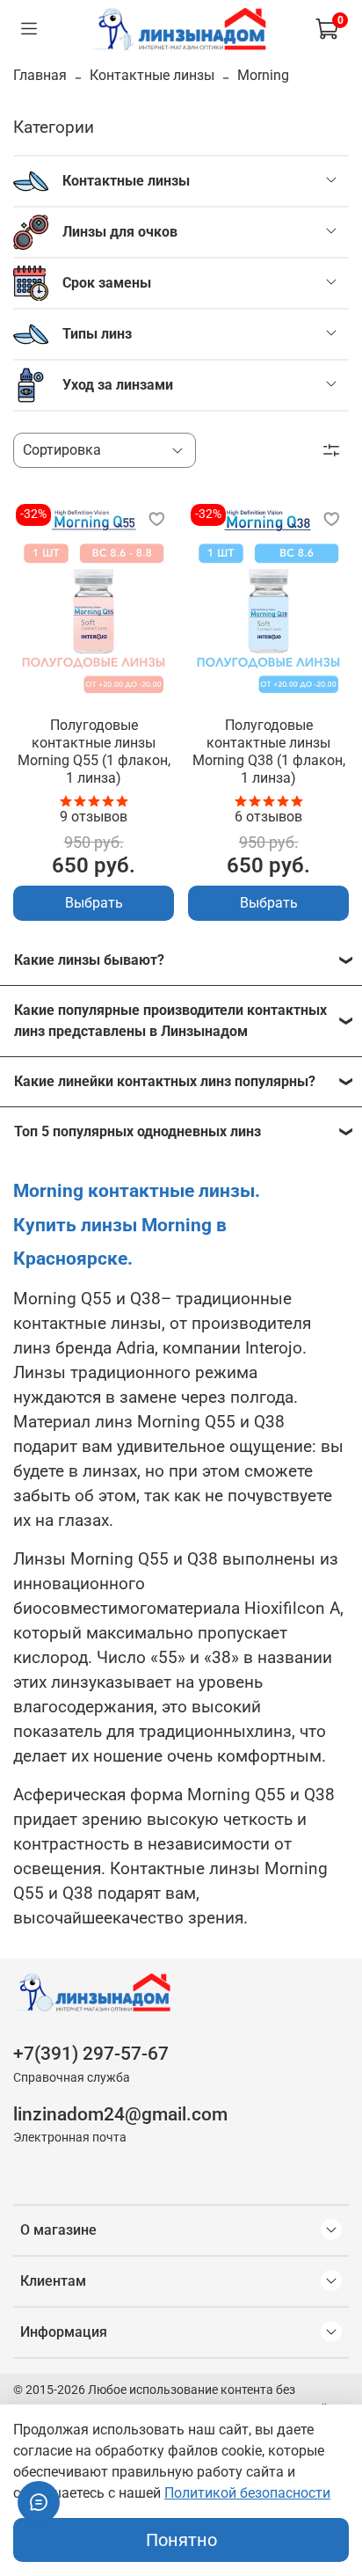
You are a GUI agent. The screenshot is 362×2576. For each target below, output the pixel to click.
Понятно (181, 2540)
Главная (40, 75)
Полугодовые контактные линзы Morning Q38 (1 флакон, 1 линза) (269, 752)
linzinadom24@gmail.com (120, 2114)
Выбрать (94, 903)
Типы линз (97, 334)
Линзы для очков (120, 232)
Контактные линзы (152, 75)
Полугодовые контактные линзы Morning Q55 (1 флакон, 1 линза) (94, 752)
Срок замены (107, 283)
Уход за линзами (118, 385)
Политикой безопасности (247, 2493)
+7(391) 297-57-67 (91, 2054)
